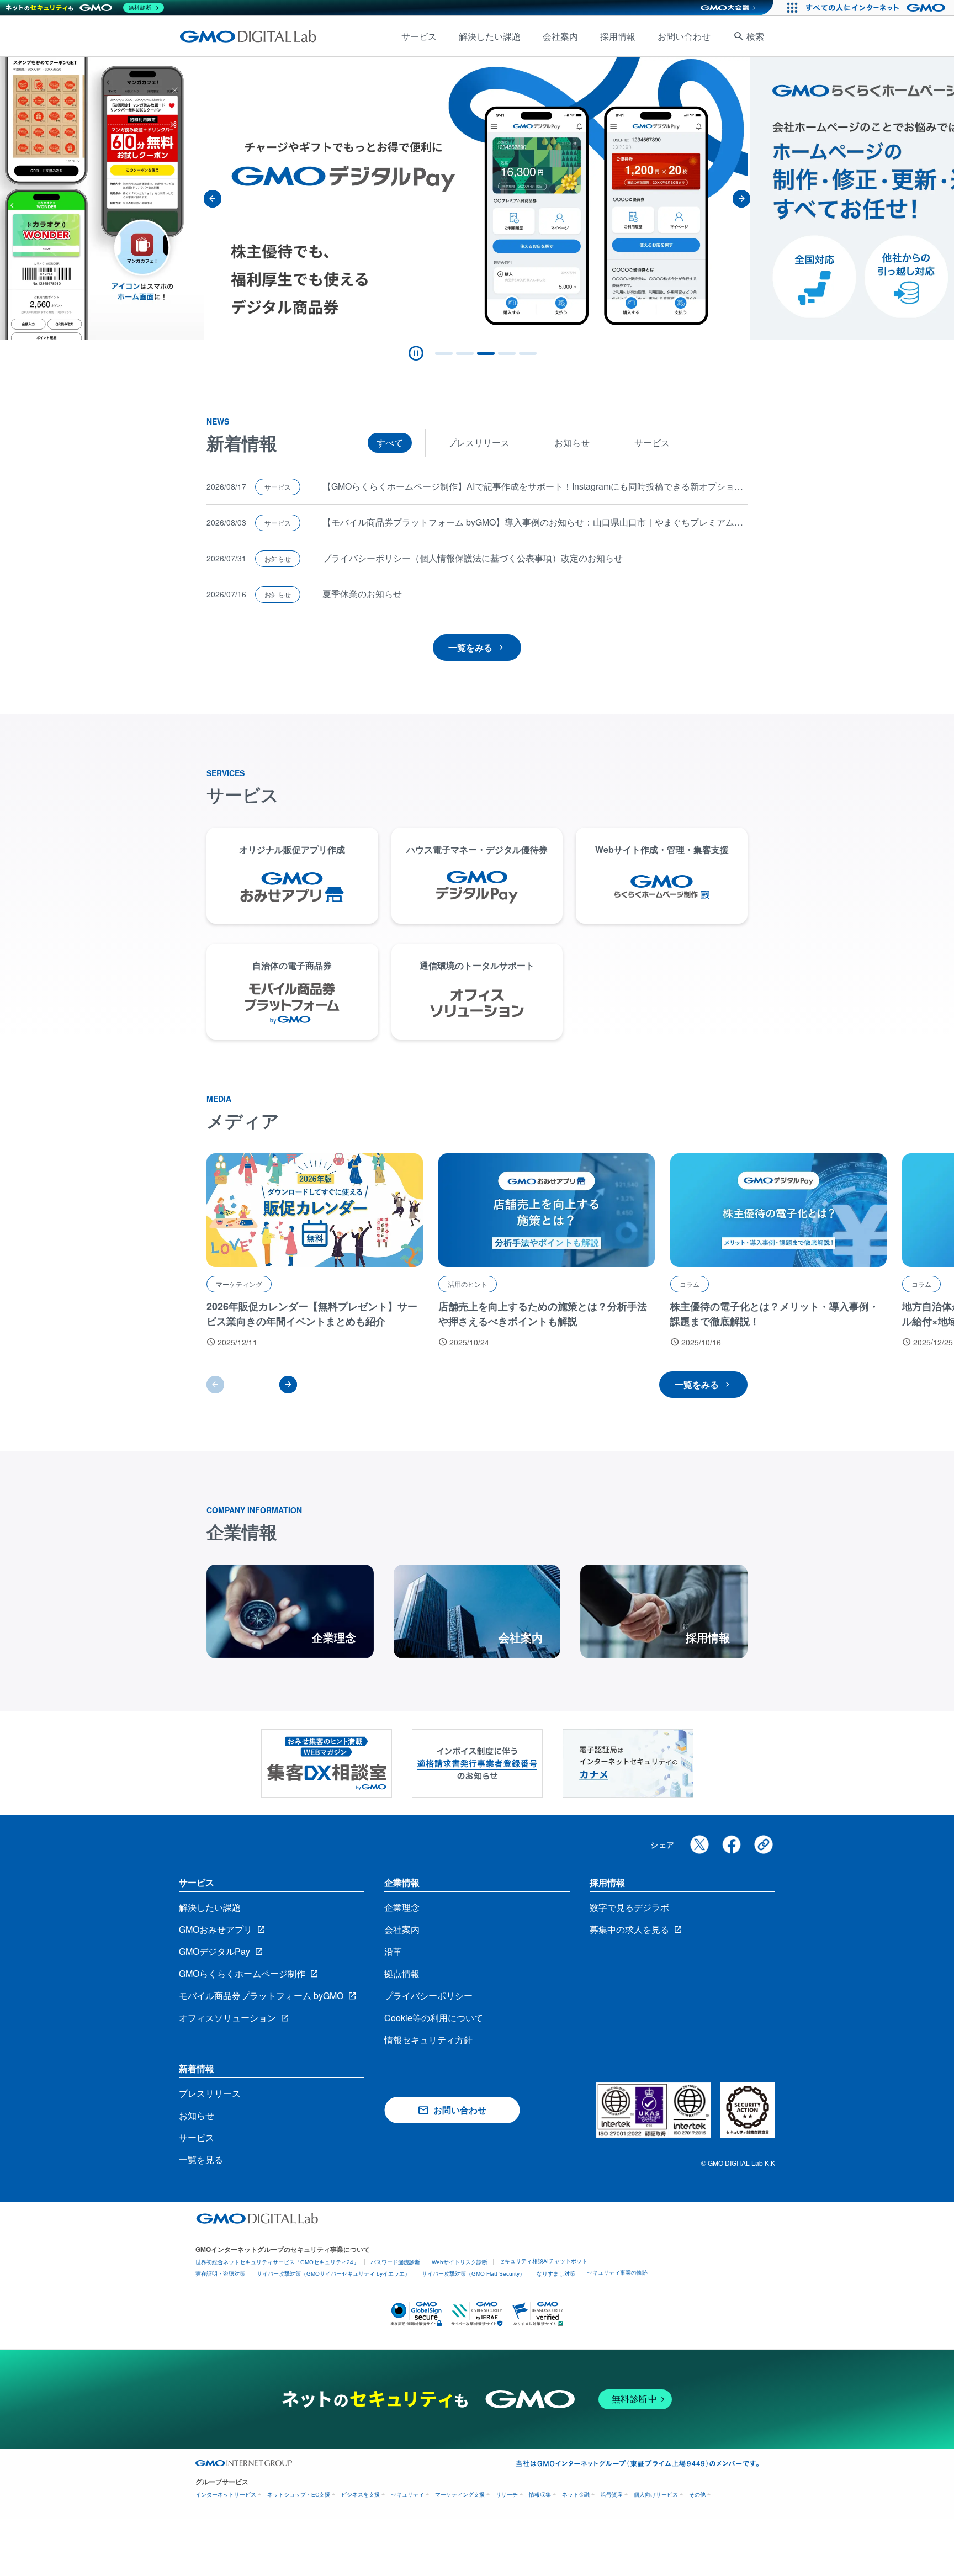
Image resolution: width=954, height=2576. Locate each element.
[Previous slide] (213, 199)
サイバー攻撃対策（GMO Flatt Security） (473, 2274)
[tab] (444, 353)
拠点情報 (402, 1973)
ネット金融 (576, 2495)
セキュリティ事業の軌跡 (617, 2273)
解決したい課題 (490, 36)
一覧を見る (201, 2159)
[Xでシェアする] (699, 1844)
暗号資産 (612, 2495)
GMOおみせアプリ (216, 1929)
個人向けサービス (656, 2495)
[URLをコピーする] (764, 1844)
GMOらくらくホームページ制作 (242, 1973)
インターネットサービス (226, 2495)
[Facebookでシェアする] (732, 1844)
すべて (390, 442)
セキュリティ (407, 2495)
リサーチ (507, 2495)
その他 (697, 2495)
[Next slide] (741, 199)
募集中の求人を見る (629, 1929)
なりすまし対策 (556, 2274)
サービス (419, 36)
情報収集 (540, 2495)
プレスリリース (479, 442)
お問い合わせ (684, 36)
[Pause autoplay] (416, 353)
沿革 (393, 1951)
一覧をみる (470, 647)
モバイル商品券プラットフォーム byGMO (261, 1995)
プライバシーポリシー (428, 1995)
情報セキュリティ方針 (428, 2040)
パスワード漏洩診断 (395, 2262)
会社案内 (560, 36)
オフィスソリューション (227, 2018)
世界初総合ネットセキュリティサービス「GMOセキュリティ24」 (277, 2262)
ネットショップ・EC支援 (299, 2495)
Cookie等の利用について (434, 2018)
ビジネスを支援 (361, 2495)
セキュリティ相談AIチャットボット (543, 2261)
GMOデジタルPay (214, 1951)
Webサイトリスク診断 (460, 2262)
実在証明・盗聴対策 (220, 2274)
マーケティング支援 (460, 2495)
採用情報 (618, 36)
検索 (755, 36)
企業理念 (402, 1907)
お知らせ (572, 442)
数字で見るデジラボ (629, 1907)
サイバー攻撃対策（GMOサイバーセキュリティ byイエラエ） (333, 2274)
